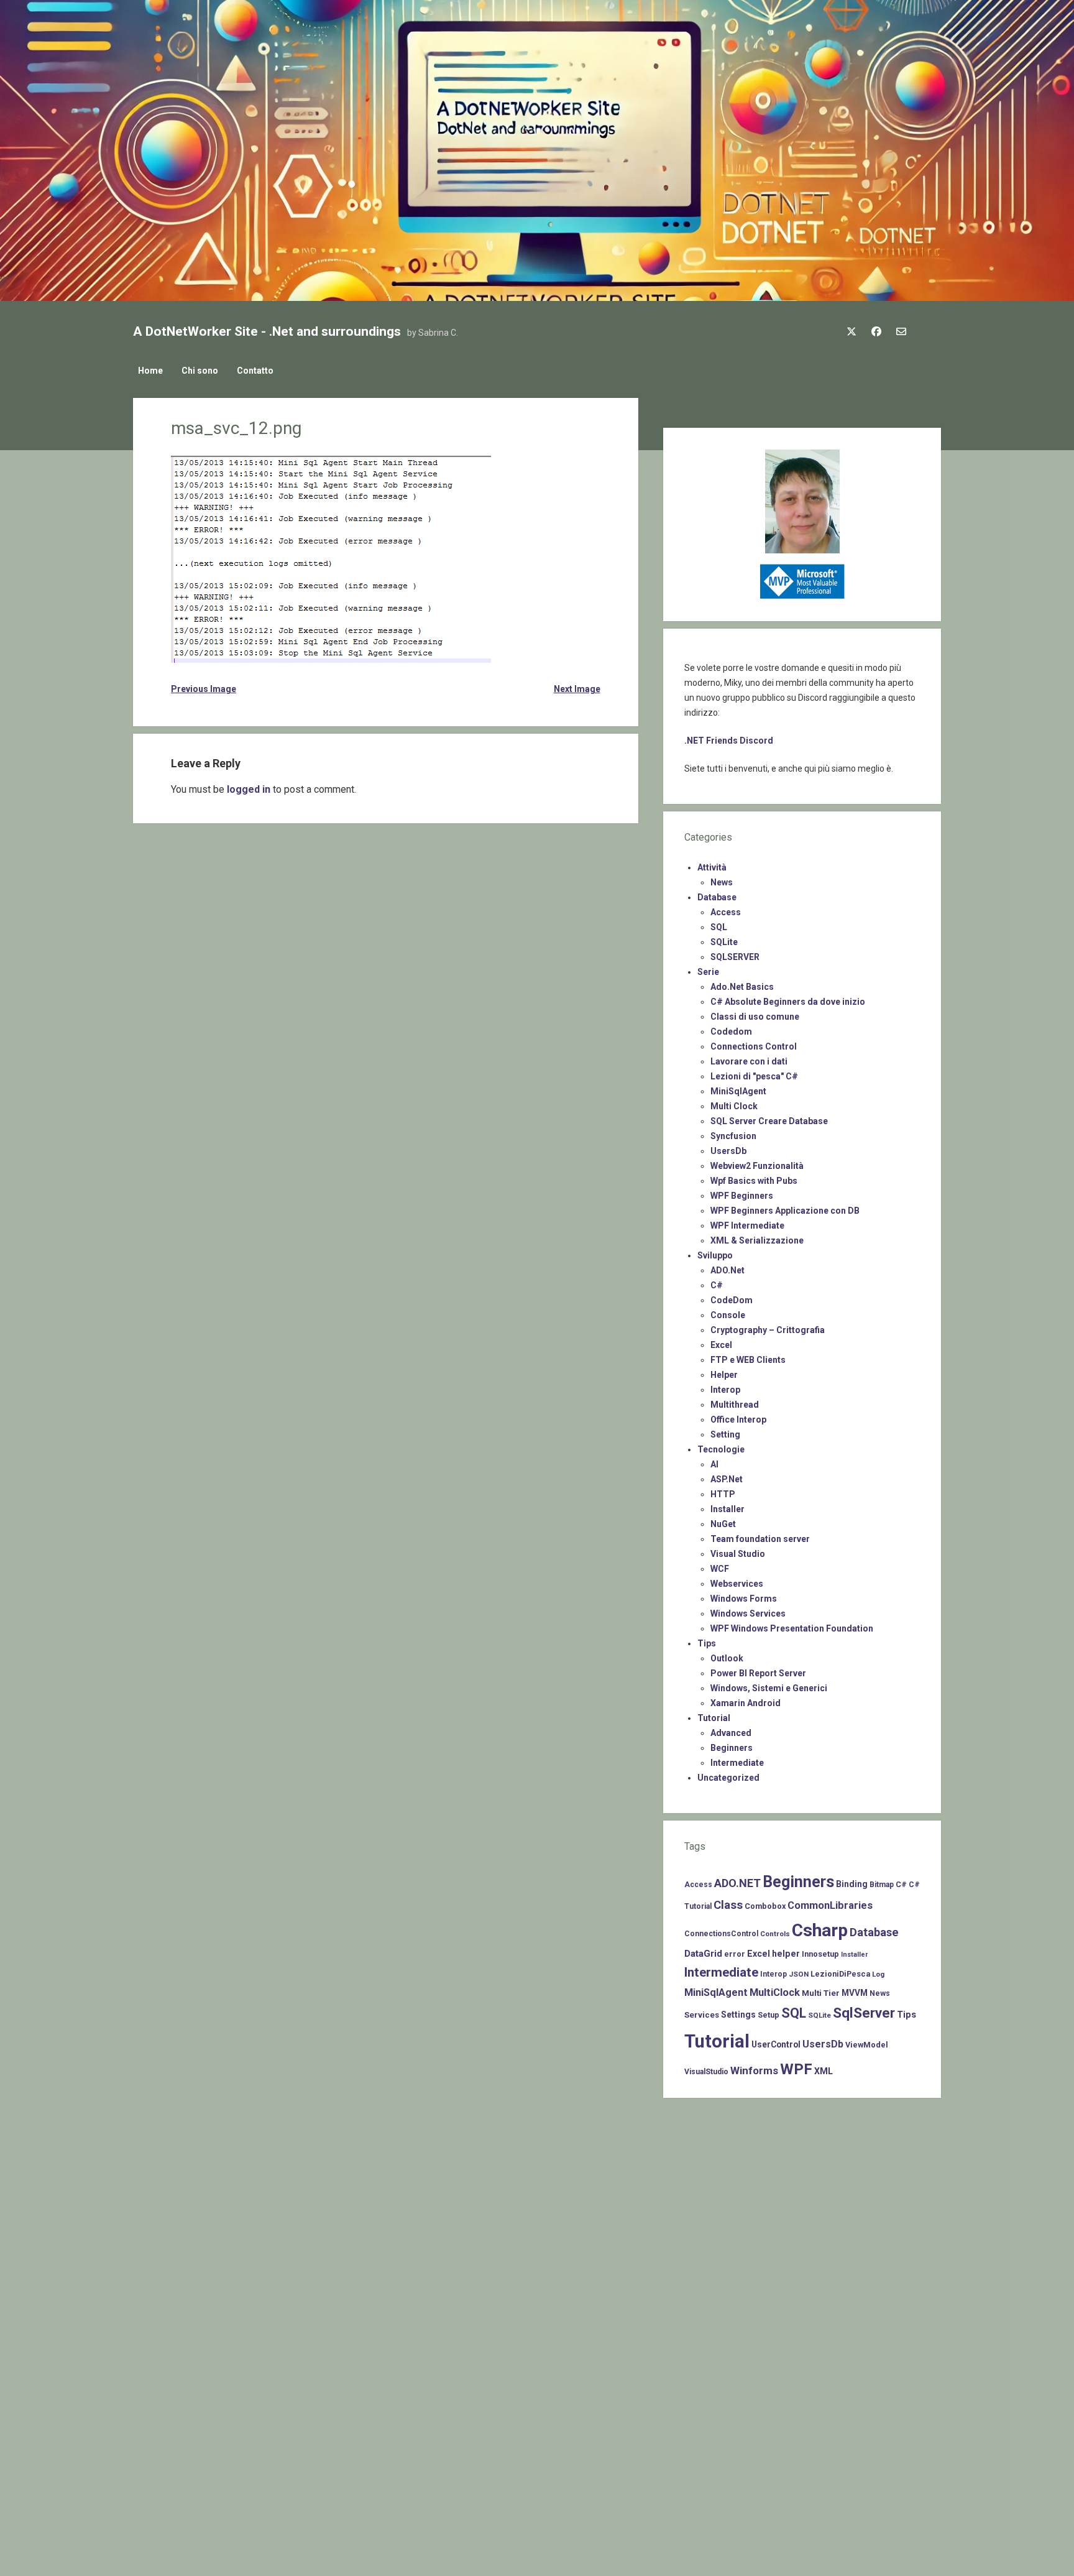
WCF (720, 1569)
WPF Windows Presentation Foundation (792, 1628)
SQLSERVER (735, 957)
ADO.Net (727, 1270)
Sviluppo (715, 1255)
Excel (721, 1345)
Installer (727, 1509)
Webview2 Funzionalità (757, 1166)
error (735, 1954)
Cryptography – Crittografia (768, 1330)
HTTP (723, 1494)
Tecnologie (721, 1449)
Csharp (820, 1930)
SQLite (724, 942)
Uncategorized (728, 1778)
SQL (719, 927)
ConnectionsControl (721, 1934)
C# (717, 1285)
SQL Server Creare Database (769, 1121)
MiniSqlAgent (738, 1091)
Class (728, 1905)
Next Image (577, 689)
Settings (738, 2015)
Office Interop (738, 1420)
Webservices (737, 1584)
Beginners (732, 1748)
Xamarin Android (746, 1703)
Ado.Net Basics (742, 987)
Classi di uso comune (755, 1017)
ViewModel (867, 2045)
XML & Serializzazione (757, 1240)
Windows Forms (744, 1599)
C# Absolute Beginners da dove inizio (788, 1002)
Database (717, 897)
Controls (775, 1934)
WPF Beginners (742, 1196)
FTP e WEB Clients (748, 1360)
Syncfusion (733, 1136)
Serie (708, 972)
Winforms (754, 2070)
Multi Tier (821, 1993)
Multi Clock (734, 1106)
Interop (725, 1390)
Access (726, 912)
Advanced (731, 1733)
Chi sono (200, 371)
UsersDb (728, 1151)
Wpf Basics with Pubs (754, 1181)
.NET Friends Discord (729, 741)
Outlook (727, 1658)
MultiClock (775, 1992)
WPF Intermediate (747, 1226)
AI (714, 1464)
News (722, 882)
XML (824, 2071)
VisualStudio (706, 2072)
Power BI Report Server (758, 1673)
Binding (852, 1884)
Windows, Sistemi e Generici (769, 1688)
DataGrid (703, 1954)
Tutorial (714, 1718)
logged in (249, 789)
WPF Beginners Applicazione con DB (785, 1211)
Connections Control (754, 1046)
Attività (712, 867)
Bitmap (882, 1885)
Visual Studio (738, 1554)
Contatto (255, 371)
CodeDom (732, 1300)
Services (702, 2015)
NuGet (723, 1524)
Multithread (735, 1405)
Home (150, 371)
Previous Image (204, 689)
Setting (725, 1434)
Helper (724, 1375)
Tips (707, 1643)
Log (878, 1974)
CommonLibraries (830, 1905)
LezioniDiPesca (840, 1974)
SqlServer (864, 2013)
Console (728, 1315)
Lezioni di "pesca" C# (754, 1076)
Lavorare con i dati (749, 1061)
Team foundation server (760, 1539)
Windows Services (748, 1613)
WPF (796, 2069)
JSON (799, 1974)
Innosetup (820, 1954)
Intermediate (737, 1763)
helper (786, 1954)
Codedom (731, 1032)
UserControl (776, 2044)
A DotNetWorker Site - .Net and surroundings (267, 331)
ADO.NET (737, 1883)
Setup (769, 2015)
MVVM (855, 1993)
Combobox (765, 1906)
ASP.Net (727, 1479)
